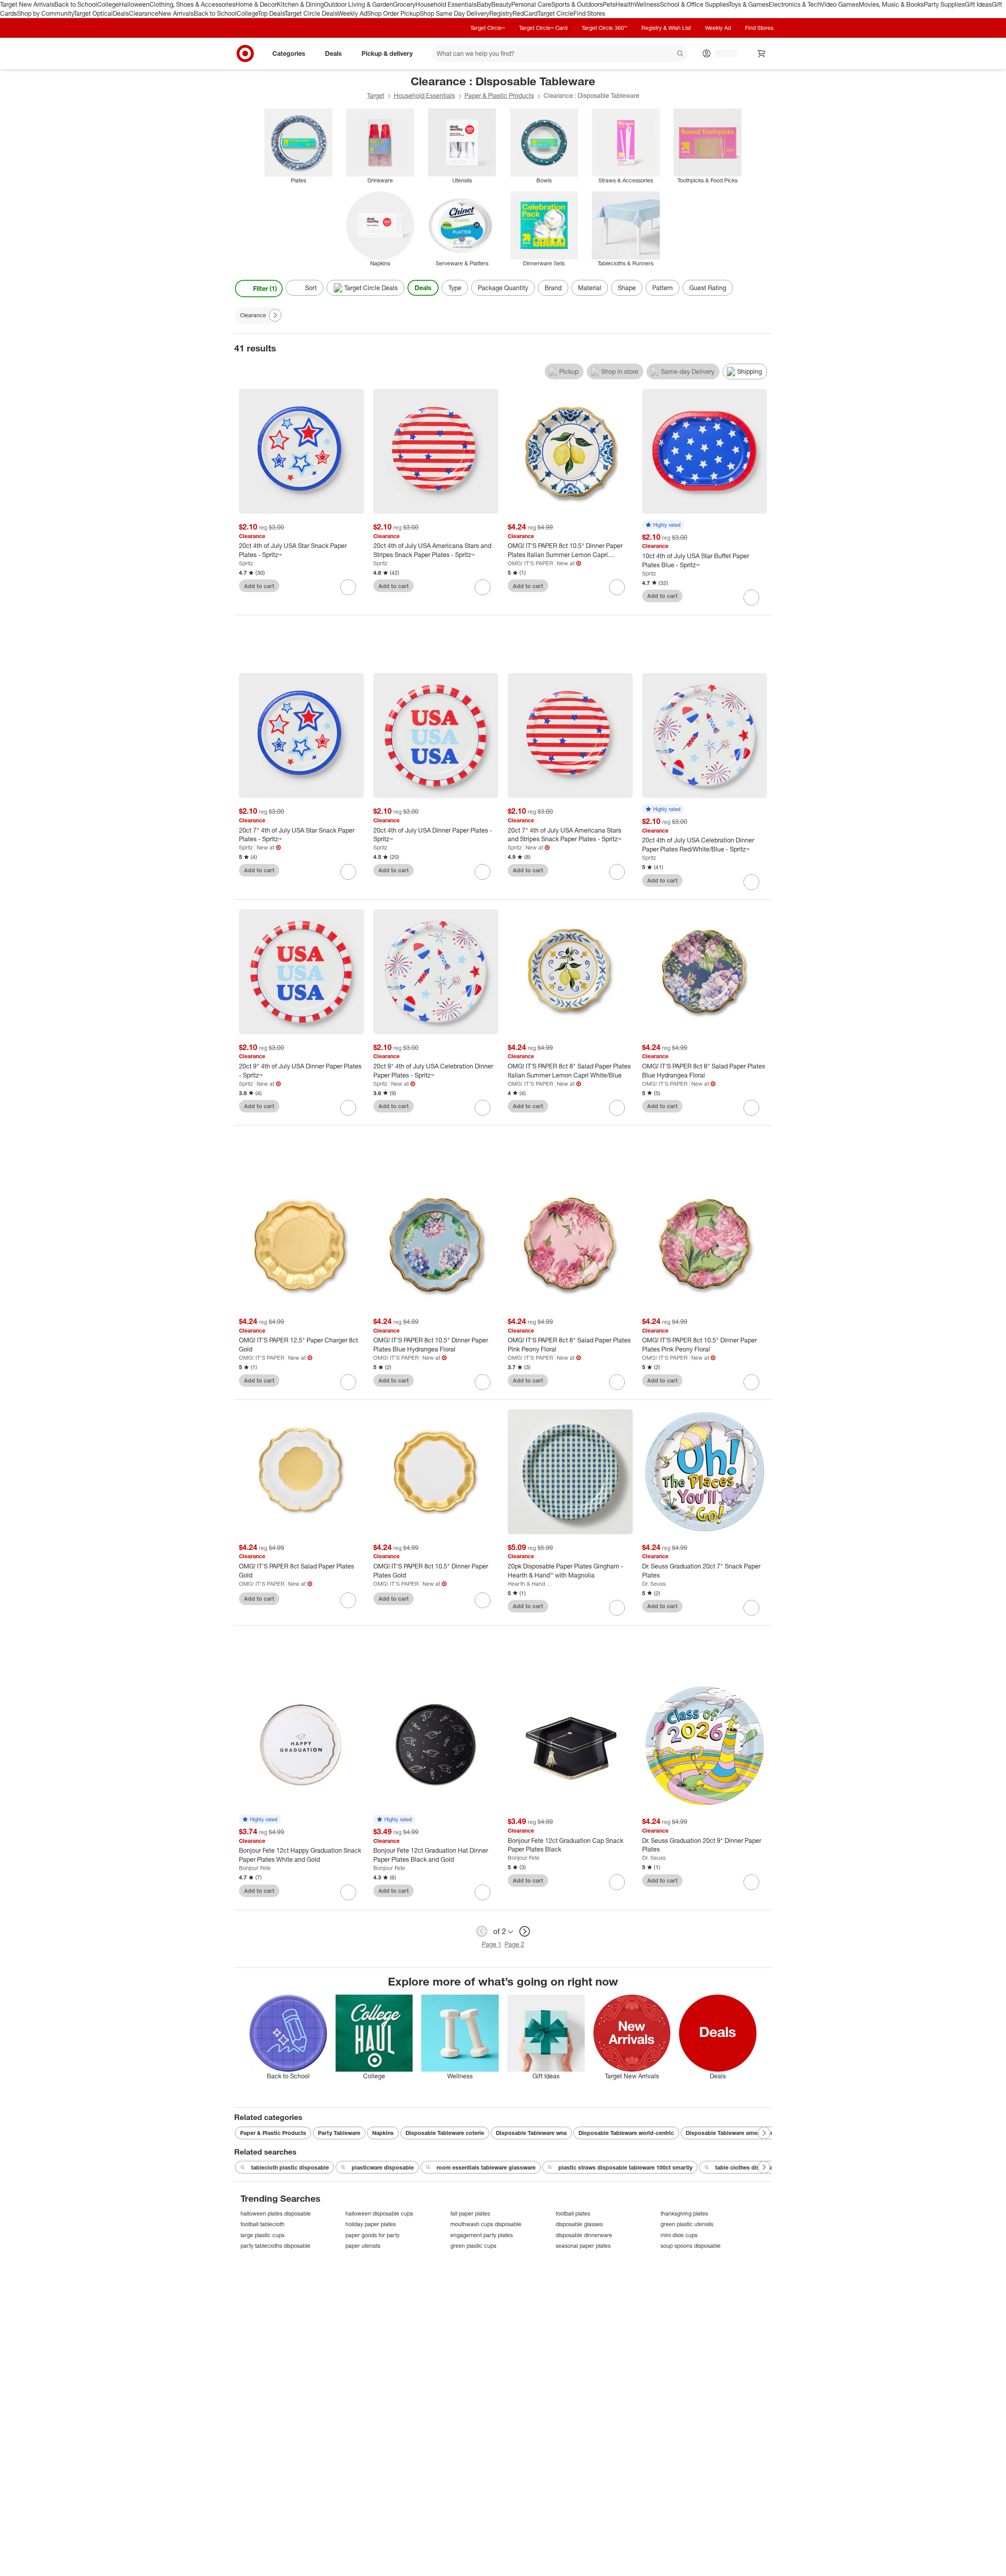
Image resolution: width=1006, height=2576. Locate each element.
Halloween (134, 4)
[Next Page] (764, 289)
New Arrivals (176, 13)
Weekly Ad (352, 13)
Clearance (144, 13)
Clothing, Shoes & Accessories (192, 4)
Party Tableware (339, 2133)
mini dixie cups (679, 2235)
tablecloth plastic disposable (290, 2167)
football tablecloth (263, 2224)
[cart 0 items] (762, 53)
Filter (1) (265, 289)
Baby (484, 4)
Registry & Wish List (666, 28)
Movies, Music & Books (891, 4)
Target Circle (555, 13)
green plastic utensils (687, 2224)
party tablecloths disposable (275, 2246)
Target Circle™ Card (543, 28)
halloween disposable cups (379, 2213)
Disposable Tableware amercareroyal (735, 2133)
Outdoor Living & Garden (358, 4)
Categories (289, 53)
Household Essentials (446, 4)
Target (376, 96)
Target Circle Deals (311, 13)
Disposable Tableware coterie (445, 2133)
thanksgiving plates (684, 2213)
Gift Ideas (978, 4)
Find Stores (589, 13)
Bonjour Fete (255, 1868)
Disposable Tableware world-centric (626, 2133)
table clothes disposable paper (757, 2167)
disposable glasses (579, 2224)
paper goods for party (373, 2235)
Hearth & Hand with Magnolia (532, 1584)
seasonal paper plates (583, 2246)
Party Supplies (944, 4)
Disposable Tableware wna (531, 2133)
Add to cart (259, 586)
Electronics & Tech (795, 4)
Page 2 (514, 1944)
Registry (501, 13)
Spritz (246, 563)
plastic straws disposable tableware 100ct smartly (625, 2167)
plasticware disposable (383, 2167)
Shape (627, 288)
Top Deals (271, 13)
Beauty (501, 4)
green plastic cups (473, 2246)
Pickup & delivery (387, 53)
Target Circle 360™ (604, 28)
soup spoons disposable (691, 2246)
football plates (573, 2213)
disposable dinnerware (584, 2235)
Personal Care (531, 4)
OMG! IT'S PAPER (531, 563)
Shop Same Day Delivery (454, 13)
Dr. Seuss (654, 1584)
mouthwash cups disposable (486, 2224)
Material (590, 288)
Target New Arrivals (27, 4)
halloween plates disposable (276, 2213)
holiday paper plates (371, 2224)
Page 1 (492, 1944)
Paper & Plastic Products (499, 96)
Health (625, 4)
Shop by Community (45, 13)
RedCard (525, 13)
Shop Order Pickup (393, 13)
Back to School (76, 4)
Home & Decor (256, 4)
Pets (609, 4)
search (681, 54)
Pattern (663, 288)
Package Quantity (503, 288)
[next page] (525, 1931)
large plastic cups (263, 2235)
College (108, 4)
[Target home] (245, 53)
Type (455, 288)
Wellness (647, 4)
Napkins (383, 2133)
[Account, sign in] (722, 53)
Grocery (404, 4)
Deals (121, 13)
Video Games (840, 4)
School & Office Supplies (694, 4)
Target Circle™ (488, 28)
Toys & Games (749, 4)
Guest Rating (708, 288)
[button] (663, 525)
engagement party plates (482, 2235)
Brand (553, 288)
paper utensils (363, 2246)
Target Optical (93, 13)
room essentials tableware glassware (486, 2167)
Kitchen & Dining (300, 4)
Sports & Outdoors (577, 4)
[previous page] (482, 1931)
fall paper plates (470, 2213)
